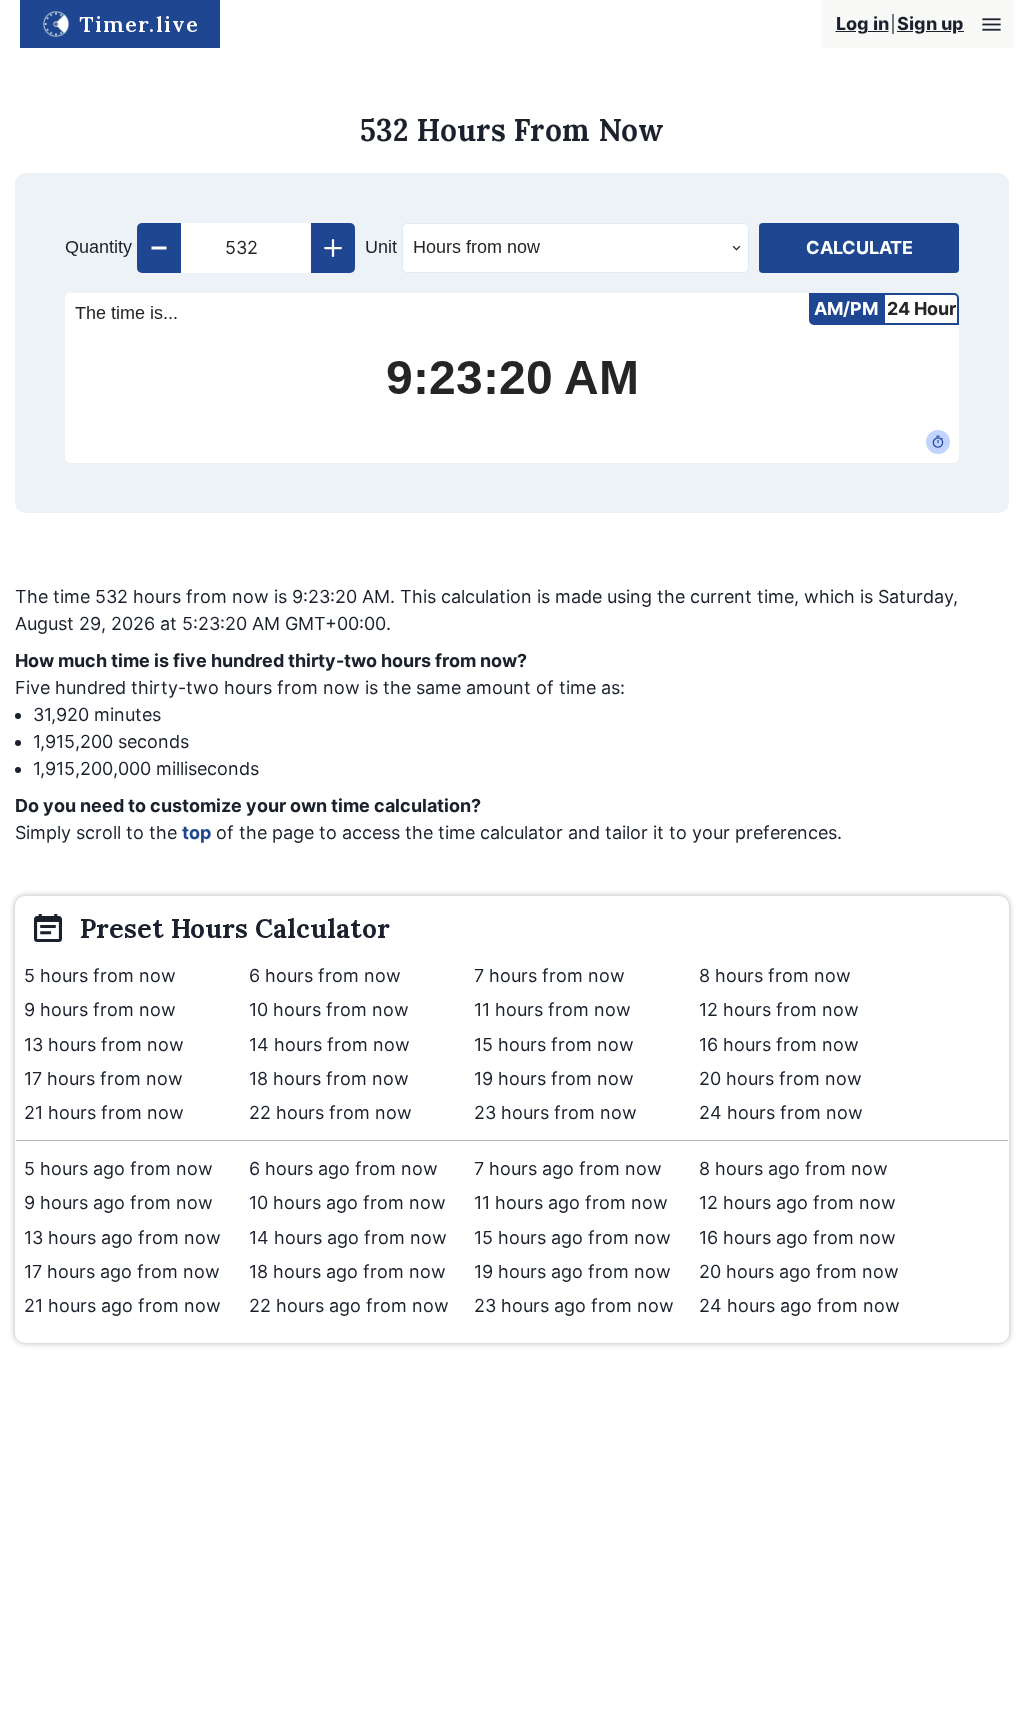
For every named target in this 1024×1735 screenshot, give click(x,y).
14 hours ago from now (348, 1237)
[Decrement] (159, 248)
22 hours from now (330, 1112)
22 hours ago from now (349, 1305)
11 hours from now (552, 1009)
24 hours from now (781, 1112)
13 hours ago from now (122, 1237)
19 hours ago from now (572, 1271)
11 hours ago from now (571, 1202)
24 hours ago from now (799, 1305)
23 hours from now (555, 1112)
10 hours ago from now (347, 1202)
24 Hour (921, 308)
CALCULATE (859, 247)
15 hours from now (554, 1044)
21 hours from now (104, 1112)
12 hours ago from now (797, 1202)
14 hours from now (329, 1044)
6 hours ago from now (343, 1168)
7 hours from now (549, 975)
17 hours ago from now (122, 1271)
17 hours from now (103, 1078)
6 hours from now (325, 975)
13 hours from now (104, 1044)
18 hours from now (329, 1078)
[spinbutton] (246, 248)
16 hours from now (779, 1044)
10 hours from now (329, 1009)
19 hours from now (554, 1078)
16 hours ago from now (797, 1237)
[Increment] (333, 248)
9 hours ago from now (118, 1202)
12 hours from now (779, 1009)
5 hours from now (100, 975)
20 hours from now (780, 1078)
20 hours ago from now (799, 1271)
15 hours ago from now (572, 1237)
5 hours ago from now (118, 1168)
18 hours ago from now (347, 1271)
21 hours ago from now (122, 1305)
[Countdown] (938, 442)
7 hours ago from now (568, 1168)
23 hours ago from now (574, 1305)
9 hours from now (100, 1009)
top (196, 832)
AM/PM (846, 308)
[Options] (991, 24)
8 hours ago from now (793, 1168)
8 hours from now (775, 975)
